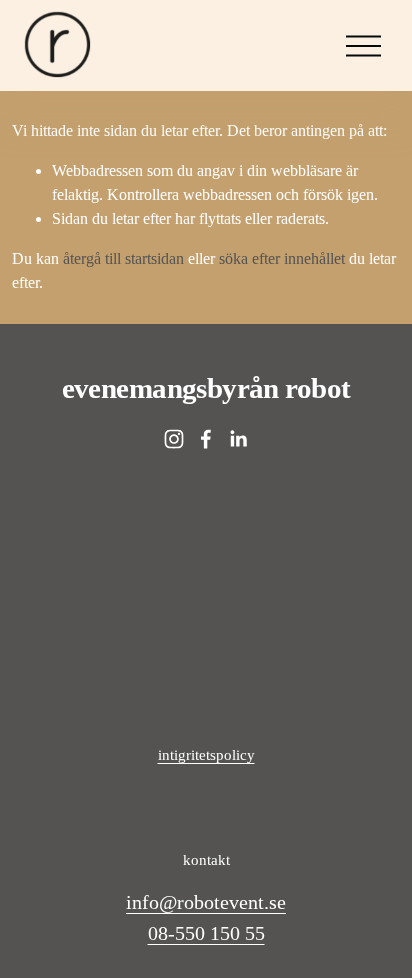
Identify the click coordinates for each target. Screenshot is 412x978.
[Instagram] (174, 439)
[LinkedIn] (238, 439)
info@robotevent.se (206, 902)
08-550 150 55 (206, 933)
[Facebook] (206, 439)
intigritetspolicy (206, 755)
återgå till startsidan (123, 258)
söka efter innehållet (282, 258)
